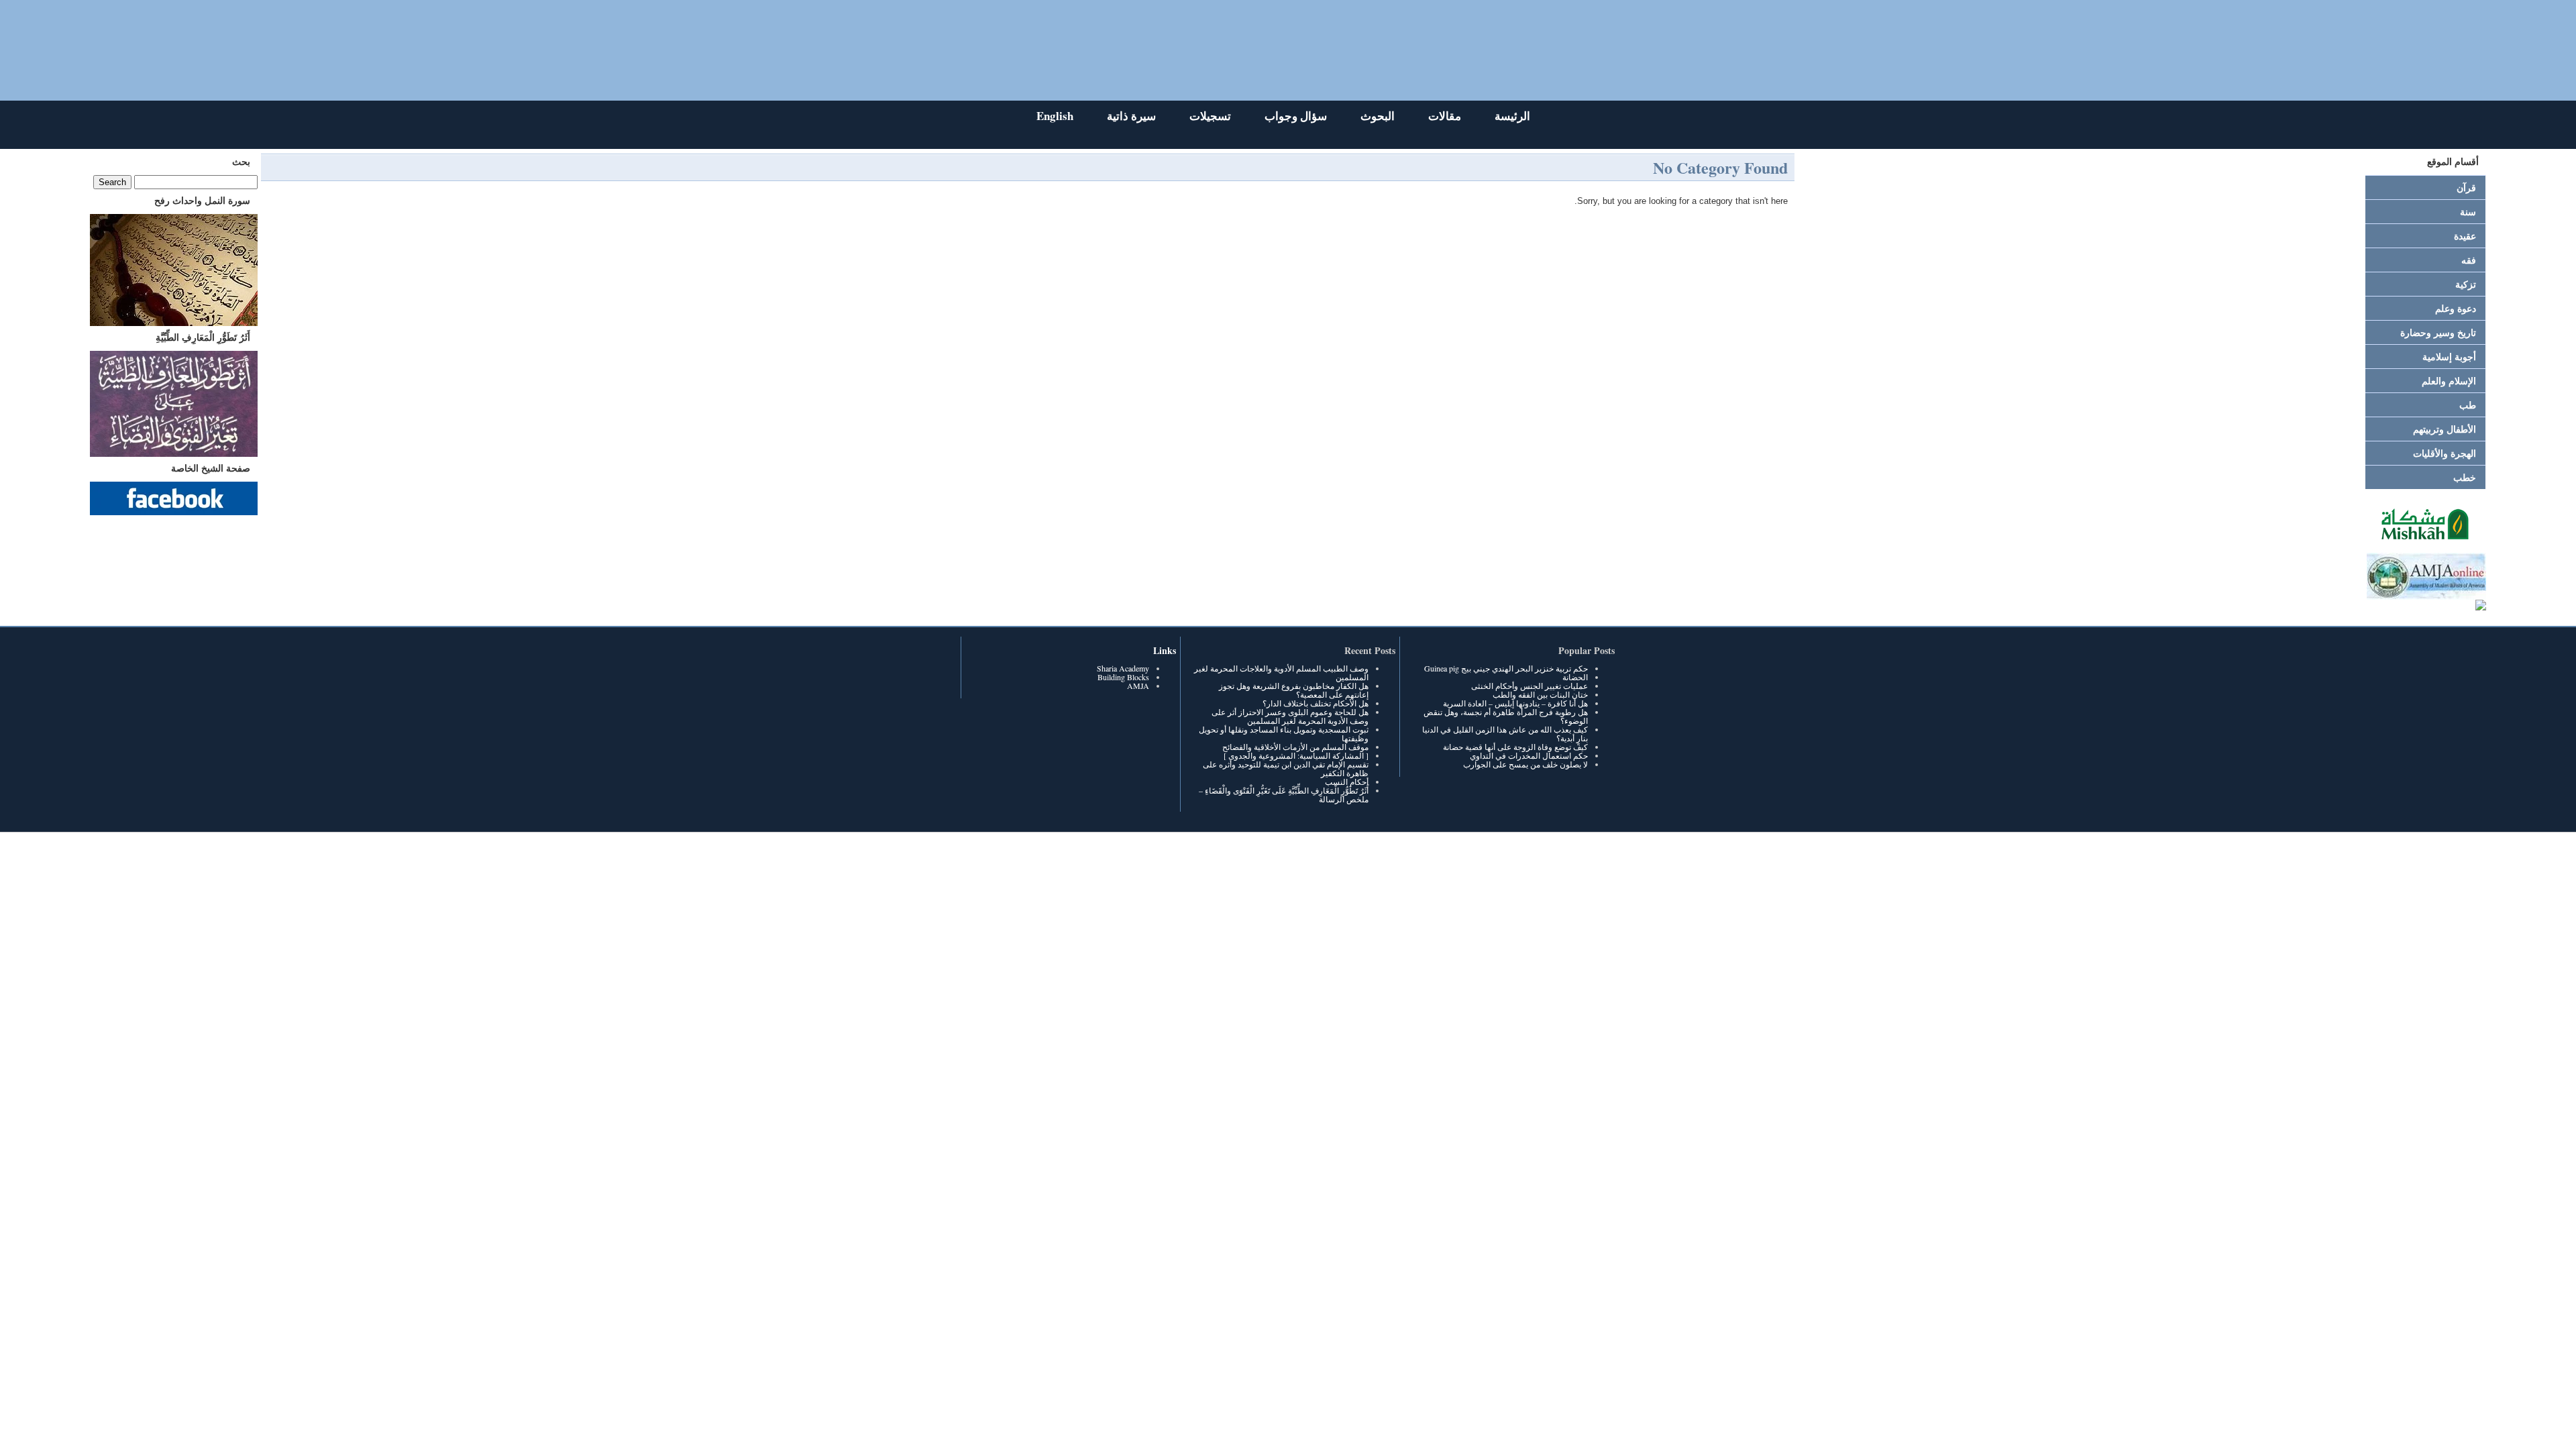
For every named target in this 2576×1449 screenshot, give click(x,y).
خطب (2465, 478)
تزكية (2466, 284)
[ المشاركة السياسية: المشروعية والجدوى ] (1296, 755)
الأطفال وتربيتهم (2445, 429)
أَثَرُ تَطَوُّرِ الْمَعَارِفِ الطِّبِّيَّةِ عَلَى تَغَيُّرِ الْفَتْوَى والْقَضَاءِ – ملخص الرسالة (1284, 795)
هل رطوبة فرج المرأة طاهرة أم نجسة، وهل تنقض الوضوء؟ (1506, 716)
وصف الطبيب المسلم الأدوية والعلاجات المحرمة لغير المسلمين (1281, 673)
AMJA (1138, 686)
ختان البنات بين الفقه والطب (1540, 694)
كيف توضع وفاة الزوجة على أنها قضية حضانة (1515, 747)
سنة (2468, 212)
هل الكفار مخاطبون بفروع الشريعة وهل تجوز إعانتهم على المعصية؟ (1294, 690)
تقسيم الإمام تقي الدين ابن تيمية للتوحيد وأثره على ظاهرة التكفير (1286, 768)
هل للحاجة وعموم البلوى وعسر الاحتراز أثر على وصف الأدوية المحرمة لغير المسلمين (1290, 716)
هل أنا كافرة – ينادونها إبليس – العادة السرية (1515, 703)
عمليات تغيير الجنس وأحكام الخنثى (1529, 686)
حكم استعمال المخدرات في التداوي (1529, 755)
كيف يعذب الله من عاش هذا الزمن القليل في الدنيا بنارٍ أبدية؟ (1505, 734)
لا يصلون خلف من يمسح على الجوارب (1525, 764)
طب (2468, 405)
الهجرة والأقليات (2445, 453)
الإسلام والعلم (2449, 381)
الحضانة (1575, 677)
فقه (2469, 260)
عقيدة (2465, 236)
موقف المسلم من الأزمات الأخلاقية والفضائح (1295, 747)
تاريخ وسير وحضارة (2438, 333)
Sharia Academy (1123, 668)
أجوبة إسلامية (2449, 357)
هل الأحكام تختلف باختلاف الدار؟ (1316, 703)
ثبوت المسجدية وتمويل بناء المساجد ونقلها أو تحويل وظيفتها (1284, 734)
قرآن (2466, 188)
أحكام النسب (1347, 782)
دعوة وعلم (2456, 309)
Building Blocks (1123, 677)
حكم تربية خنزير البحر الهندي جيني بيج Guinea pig (1506, 668)
